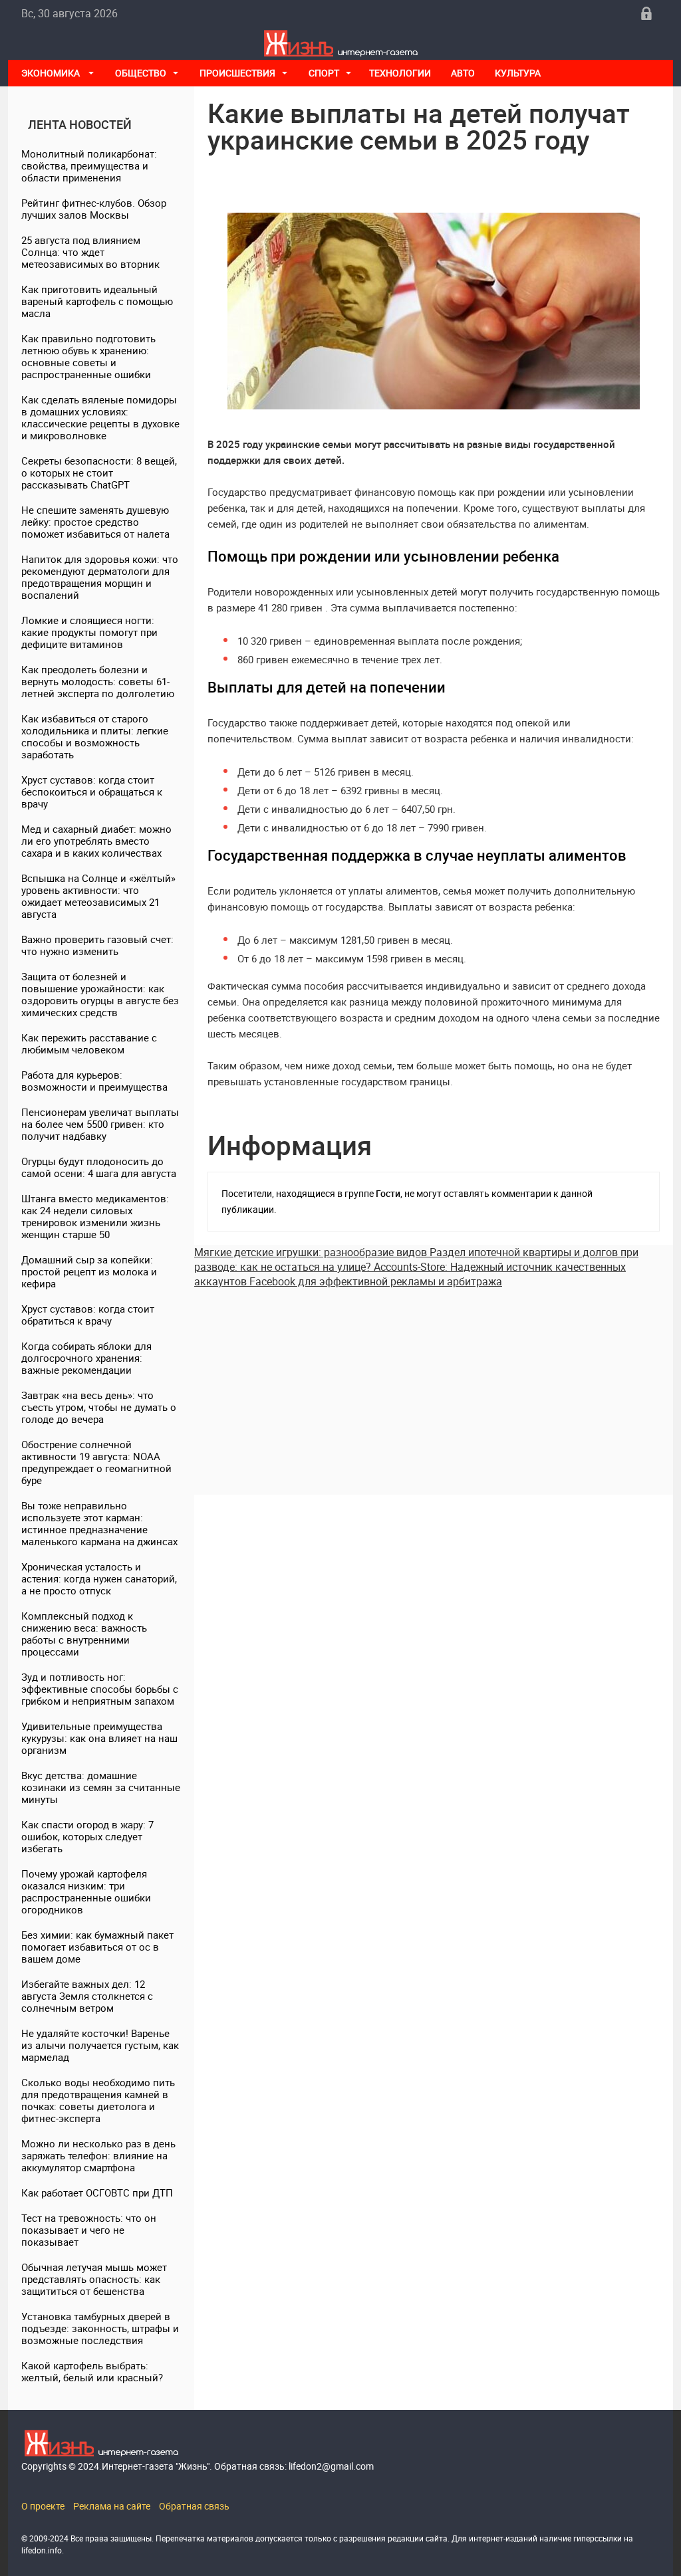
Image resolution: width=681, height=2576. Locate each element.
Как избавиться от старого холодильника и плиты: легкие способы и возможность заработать (95, 736)
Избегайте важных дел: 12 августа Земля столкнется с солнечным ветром (87, 1996)
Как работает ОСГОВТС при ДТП (97, 2193)
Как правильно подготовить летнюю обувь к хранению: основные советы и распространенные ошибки (88, 356)
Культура (519, 73)
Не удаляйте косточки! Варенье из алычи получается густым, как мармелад (100, 2045)
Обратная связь (194, 2506)
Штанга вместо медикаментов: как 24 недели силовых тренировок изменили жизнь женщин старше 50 (95, 1216)
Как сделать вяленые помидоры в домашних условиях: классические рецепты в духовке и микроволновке (100, 417)
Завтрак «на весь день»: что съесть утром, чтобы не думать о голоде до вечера (99, 1407)
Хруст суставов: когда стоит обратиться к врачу (88, 1315)
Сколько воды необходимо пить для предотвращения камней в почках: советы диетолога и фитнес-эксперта (98, 2100)
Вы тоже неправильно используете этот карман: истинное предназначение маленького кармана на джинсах (99, 1523)
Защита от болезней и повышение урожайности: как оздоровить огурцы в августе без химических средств (100, 994)
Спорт (324, 73)
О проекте (43, 2506)
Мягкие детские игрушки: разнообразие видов (312, 1252)
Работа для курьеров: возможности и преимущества (94, 1081)
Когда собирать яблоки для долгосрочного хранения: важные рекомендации (86, 1358)
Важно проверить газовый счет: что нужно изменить (97, 945)
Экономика (52, 73)
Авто (463, 73)
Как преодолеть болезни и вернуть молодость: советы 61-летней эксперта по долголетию (98, 681)
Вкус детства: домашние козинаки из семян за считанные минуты (101, 1787)
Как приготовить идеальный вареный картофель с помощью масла (97, 301)
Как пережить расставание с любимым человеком (89, 1043)
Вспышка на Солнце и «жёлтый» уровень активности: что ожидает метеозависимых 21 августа (98, 896)
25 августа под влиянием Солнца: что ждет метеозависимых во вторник (90, 252)
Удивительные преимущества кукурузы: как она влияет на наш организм (99, 1738)
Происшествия (237, 73)
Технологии (400, 73)
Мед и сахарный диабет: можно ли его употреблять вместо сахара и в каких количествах (96, 841)
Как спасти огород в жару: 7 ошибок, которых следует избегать (87, 1836)
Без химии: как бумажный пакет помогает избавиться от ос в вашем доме (97, 1947)
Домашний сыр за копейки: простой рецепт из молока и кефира (89, 1271)
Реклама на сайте (112, 2506)
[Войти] (646, 13)
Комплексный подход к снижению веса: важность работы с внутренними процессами (84, 1634)
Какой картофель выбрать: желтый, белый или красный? (92, 2371)
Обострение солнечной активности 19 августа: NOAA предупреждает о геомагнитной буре (96, 1462)
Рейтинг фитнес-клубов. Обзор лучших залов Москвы (94, 209)
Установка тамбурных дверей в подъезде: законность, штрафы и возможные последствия (100, 2328)
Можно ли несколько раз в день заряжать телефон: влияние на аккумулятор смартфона (98, 2155)
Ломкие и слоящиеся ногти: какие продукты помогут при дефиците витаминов (89, 632)
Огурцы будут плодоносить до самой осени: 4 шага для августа (99, 1167)
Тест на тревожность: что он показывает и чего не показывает (89, 2230)
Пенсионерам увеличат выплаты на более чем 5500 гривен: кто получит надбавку (100, 1124)
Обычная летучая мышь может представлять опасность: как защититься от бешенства (94, 2279)
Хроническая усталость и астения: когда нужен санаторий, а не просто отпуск (99, 1578)
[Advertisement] (434, 1382)
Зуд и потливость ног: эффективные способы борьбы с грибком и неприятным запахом (100, 1689)
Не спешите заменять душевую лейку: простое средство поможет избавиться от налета (95, 522)
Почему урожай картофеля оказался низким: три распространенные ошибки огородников (86, 1891)
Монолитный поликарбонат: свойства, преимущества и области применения (89, 165)
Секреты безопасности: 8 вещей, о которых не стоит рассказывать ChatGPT (99, 473)
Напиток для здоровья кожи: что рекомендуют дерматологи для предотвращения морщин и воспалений (100, 577)
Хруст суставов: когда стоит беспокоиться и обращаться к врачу (92, 792)
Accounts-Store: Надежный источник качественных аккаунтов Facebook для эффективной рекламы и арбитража (410, 1274)
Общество (141, 73)
